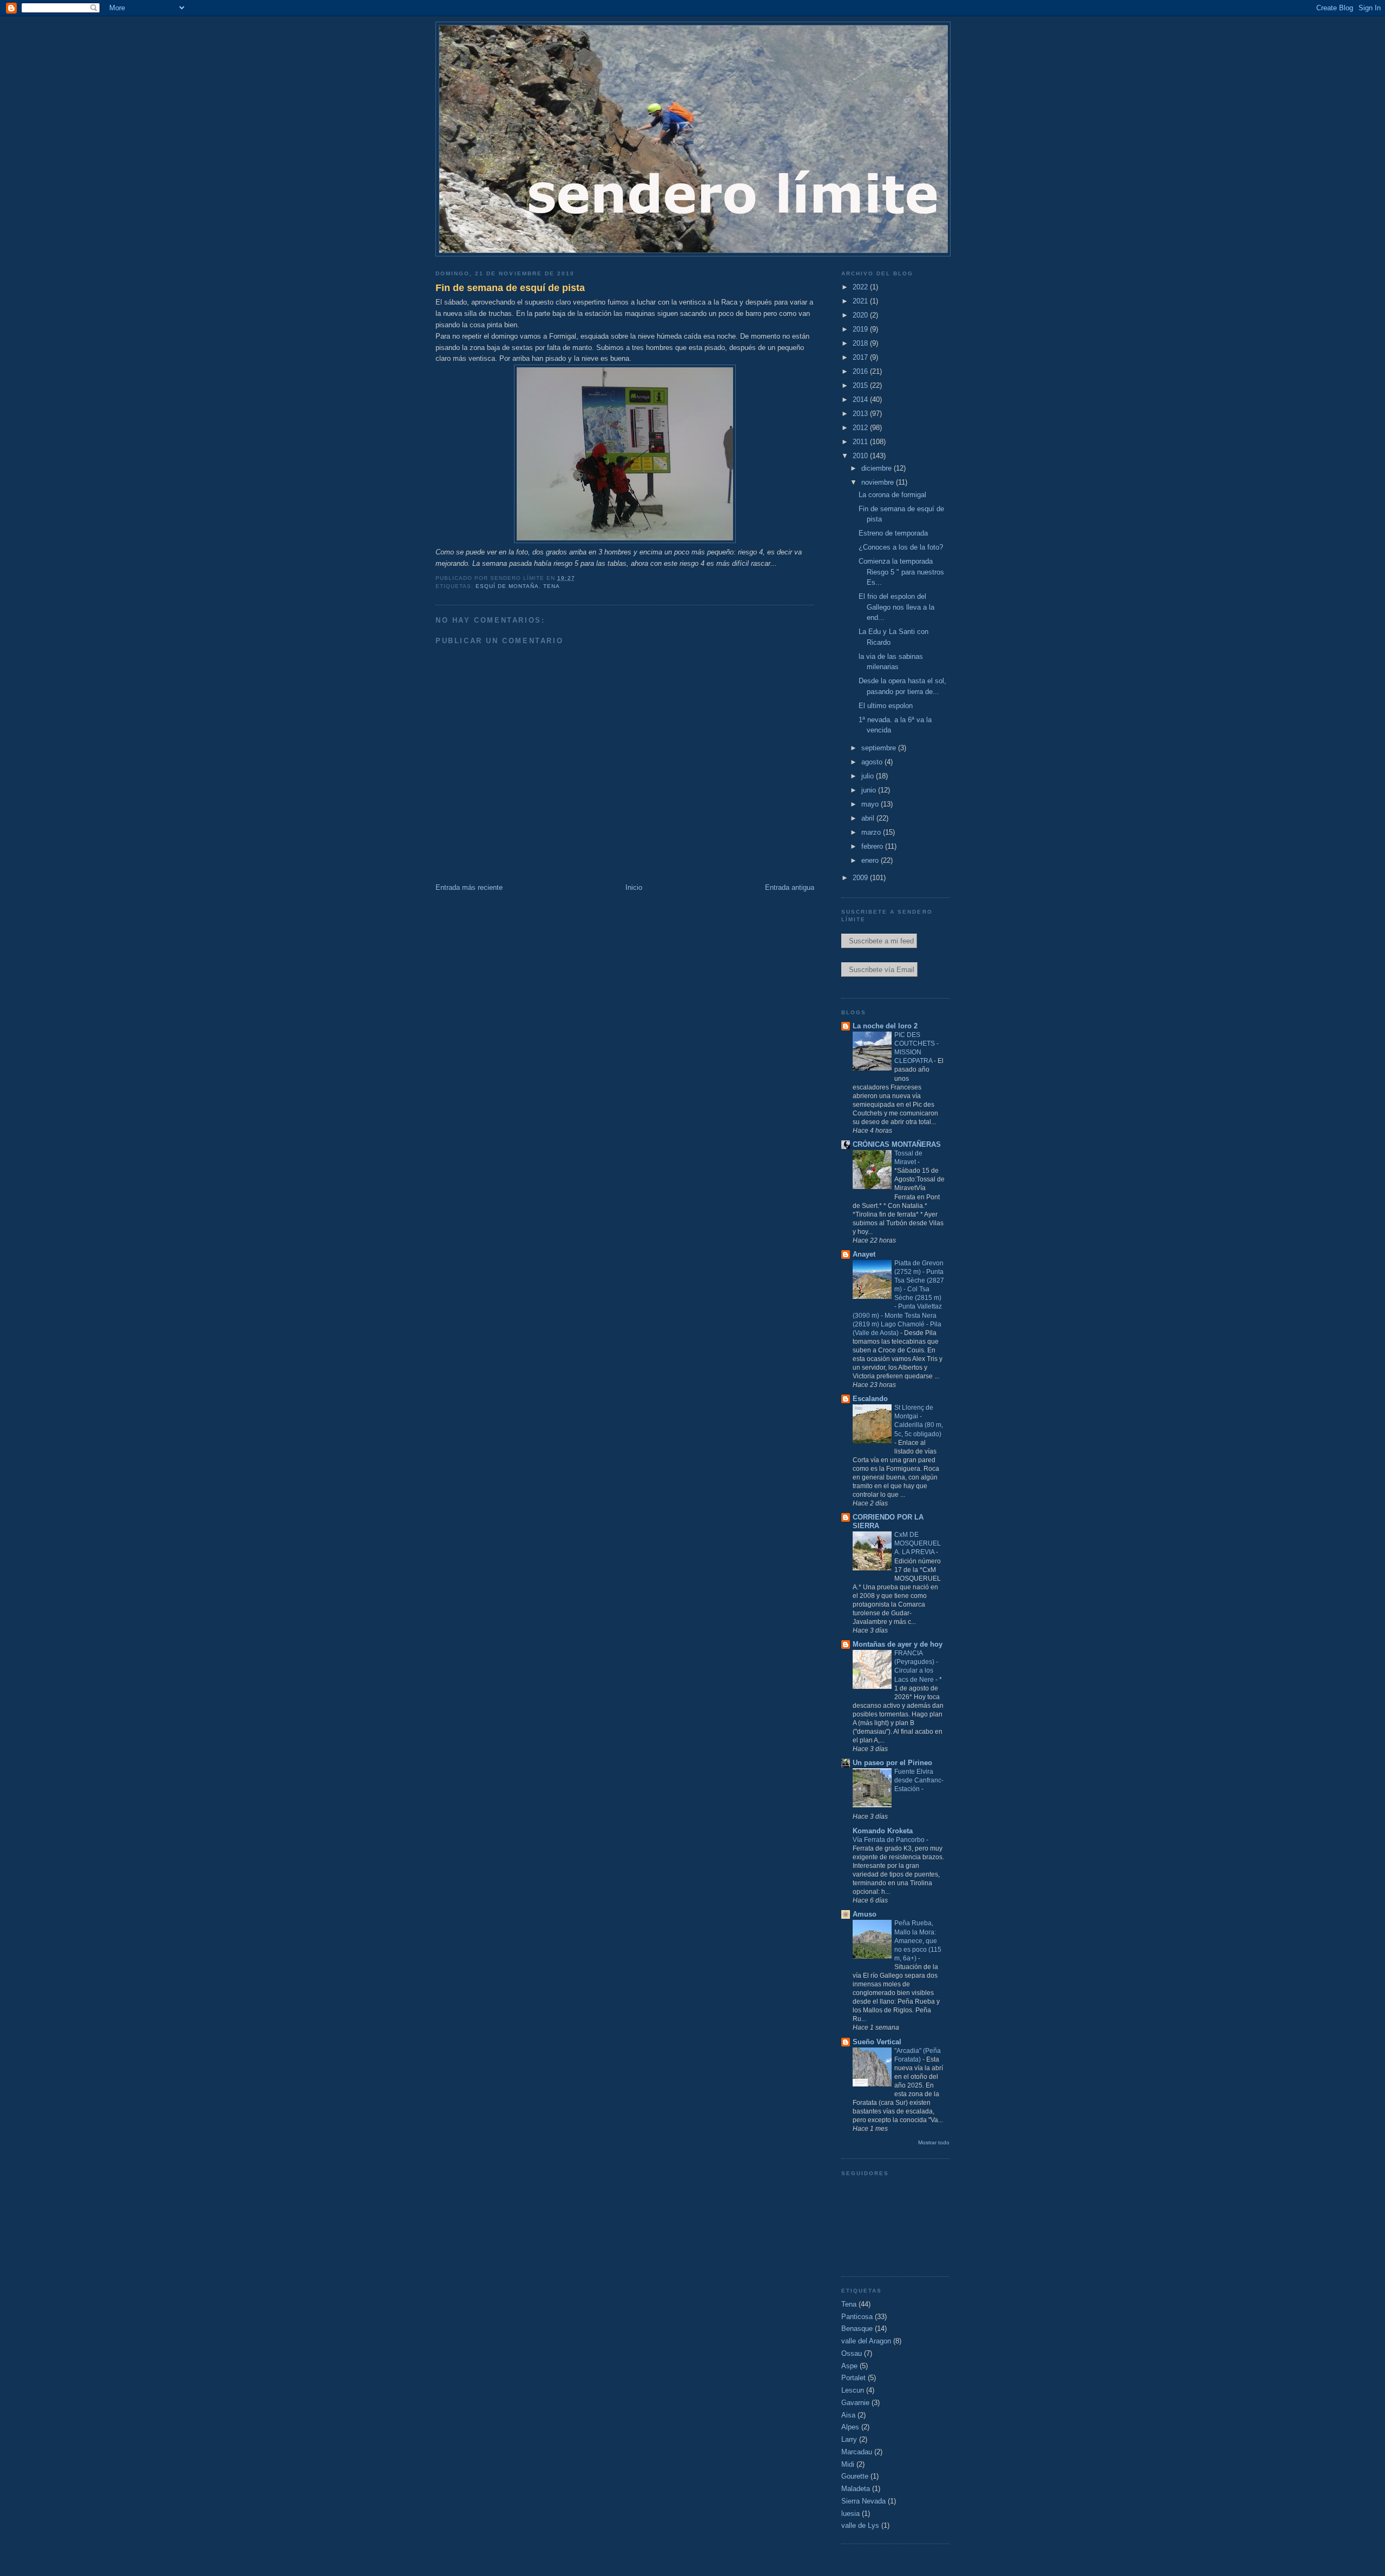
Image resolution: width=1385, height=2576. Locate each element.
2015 (861, 385)
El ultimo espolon (886, 706)
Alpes (850, 2427)
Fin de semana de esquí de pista (510, 288)
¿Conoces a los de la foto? (901, 547)
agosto (873, 762)
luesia (850, 2514)
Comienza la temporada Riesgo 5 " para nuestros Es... (901, 572)
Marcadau (857, 2452)
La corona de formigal (892, 495)
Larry (849, 2439)
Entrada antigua (790, 887)
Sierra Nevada (863, 2501)
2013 (861, 414)
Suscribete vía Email (879, 970)
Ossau (852, 2353)
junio (870, 790)
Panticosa (857, 2317)
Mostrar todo (934, 2142)
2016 (861, 371)
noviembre (879, 482)
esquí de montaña (507, 586)
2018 (861, 343)
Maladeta (856, 2489)
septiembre (880, 748)
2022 (861, 287)
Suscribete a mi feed (879, 941)
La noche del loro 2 (885, 1026)
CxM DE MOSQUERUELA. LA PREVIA (918, 1543)
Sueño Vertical (877, 2042)
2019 (861, 329)
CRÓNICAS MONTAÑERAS (897, 1144)
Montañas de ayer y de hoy (898, 1644)
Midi (848, 2464)
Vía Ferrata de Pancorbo (889, 1840)
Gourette (855, 2476)
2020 (861, 315)
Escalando (870, 1399)
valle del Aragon (866, 2341)
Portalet (853, 2378)
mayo (871, 804)
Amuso (865, 1914)
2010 (861, 456)
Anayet (864, 1254)
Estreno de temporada (893, 533)
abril (869, 818)
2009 (861, 878)
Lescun (853, 2390)
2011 (861, 442)
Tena (552, 586)
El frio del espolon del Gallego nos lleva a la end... (896, 607)
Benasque (857, 2329)
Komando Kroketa (883, 1831)
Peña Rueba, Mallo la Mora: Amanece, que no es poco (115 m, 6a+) (918, 1940)
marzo (872, 832)
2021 (861, 301)
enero (871, 860)
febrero (873, 846)
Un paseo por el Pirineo (892, 1763)
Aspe (849, 2366)
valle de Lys (860, 2525)
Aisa (848, 2415)
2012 (861, 428)
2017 (861, 357)
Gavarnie (855, 2403)
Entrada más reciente (469, 887)
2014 (861, 399)
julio (869, 776)
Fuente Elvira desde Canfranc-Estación (919, 1780)
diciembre (878, 468)
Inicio (634, 887)
